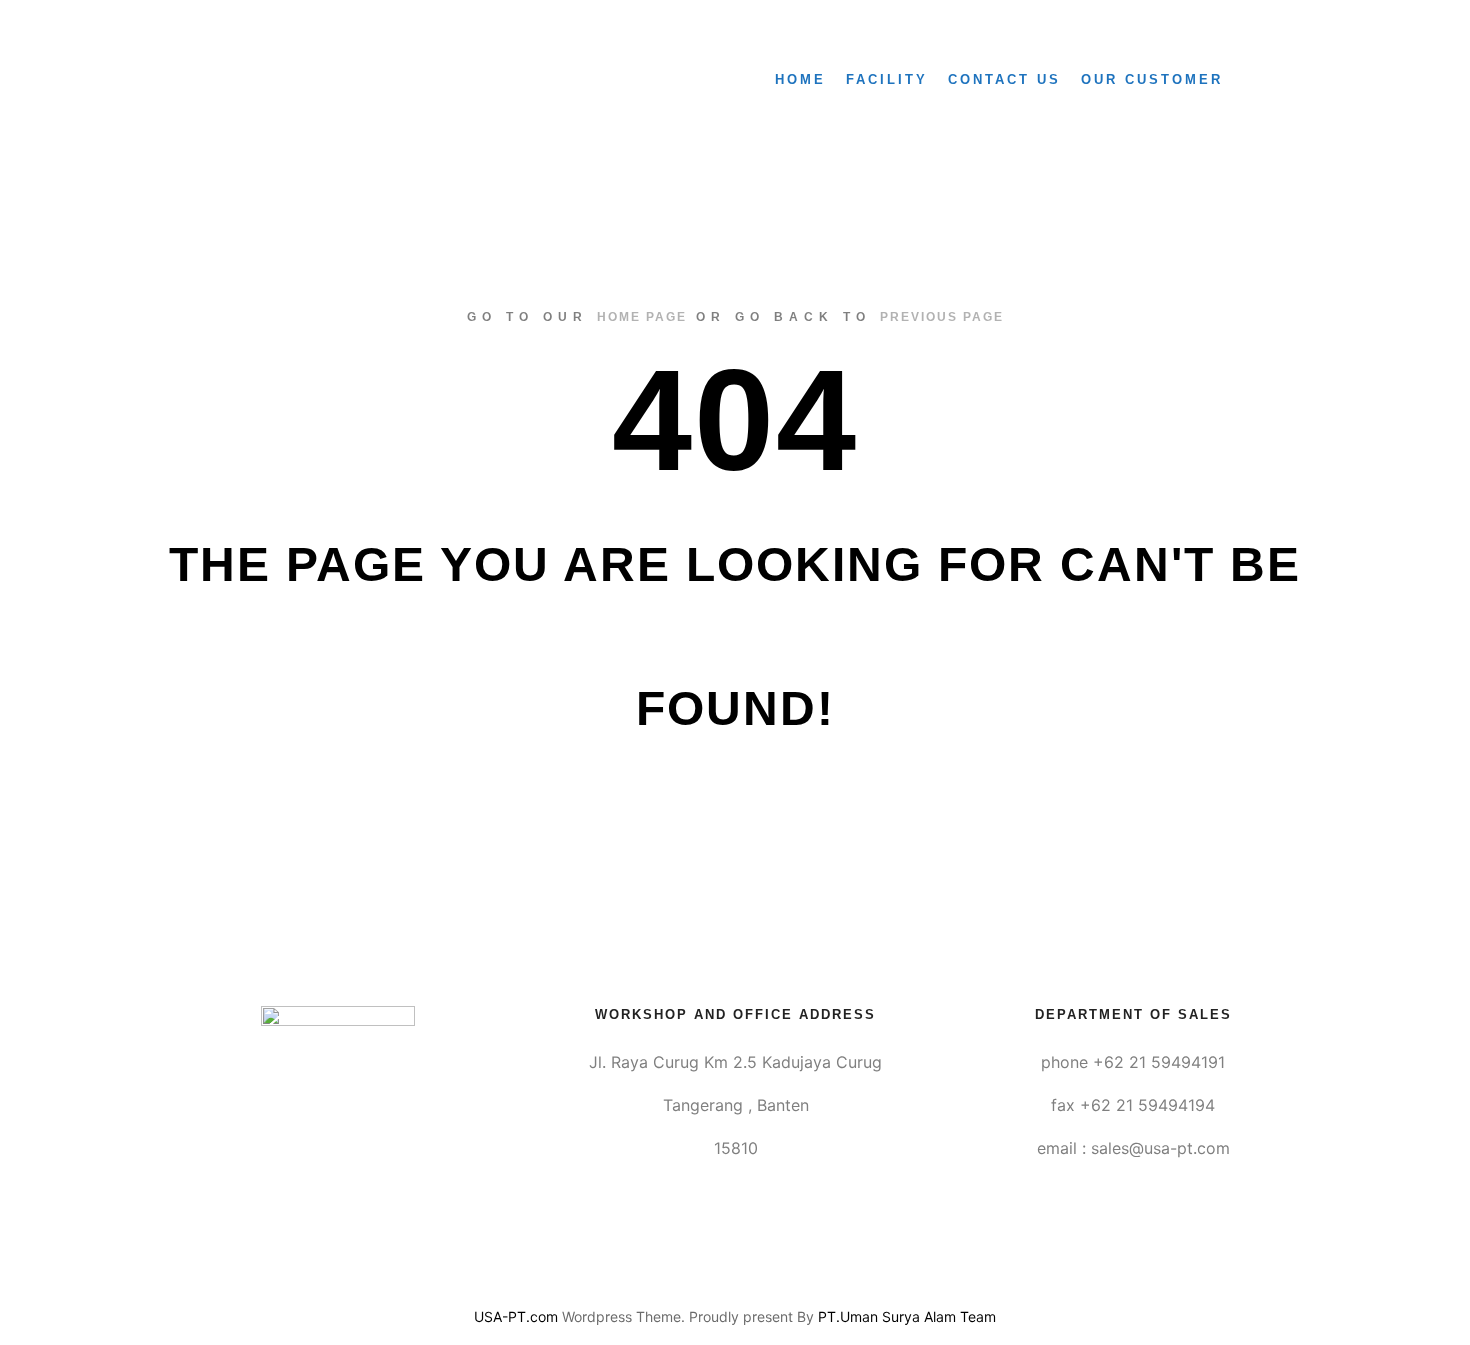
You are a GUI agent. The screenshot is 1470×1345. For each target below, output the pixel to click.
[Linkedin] (735, 1266)
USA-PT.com (516, 1316)
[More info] (1282, 80)
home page (642, 317)
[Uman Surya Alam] (232, 80)
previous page (942, 317)
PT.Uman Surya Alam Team (907, 1316)
